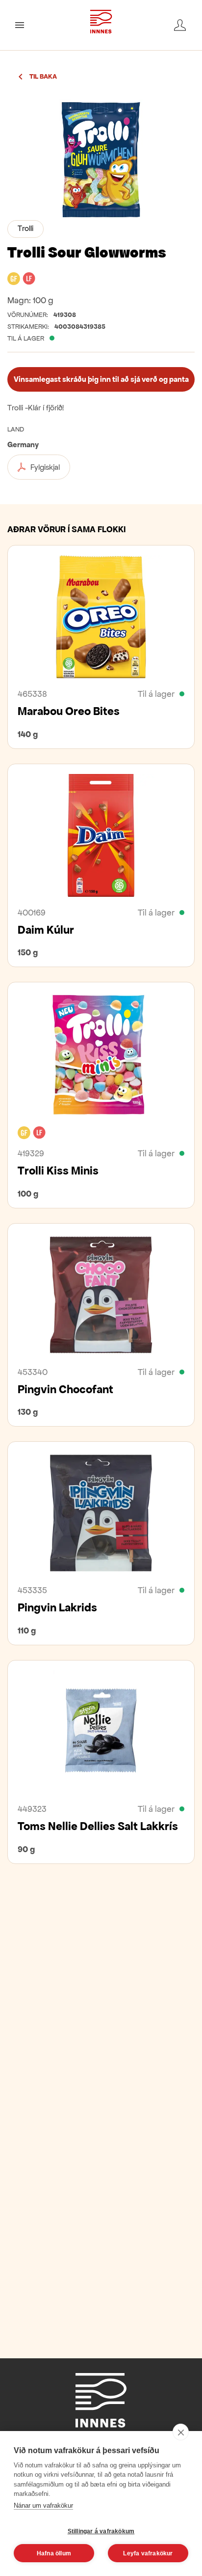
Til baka (43, 77)
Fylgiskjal (45, 467)
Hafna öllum (54, 2553)
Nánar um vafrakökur (43, 2505)
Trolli (25, 228)
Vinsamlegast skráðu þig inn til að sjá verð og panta (101, 379)
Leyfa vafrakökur (148, 2553)
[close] (181, 2432)
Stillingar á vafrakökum (101, 2531)
